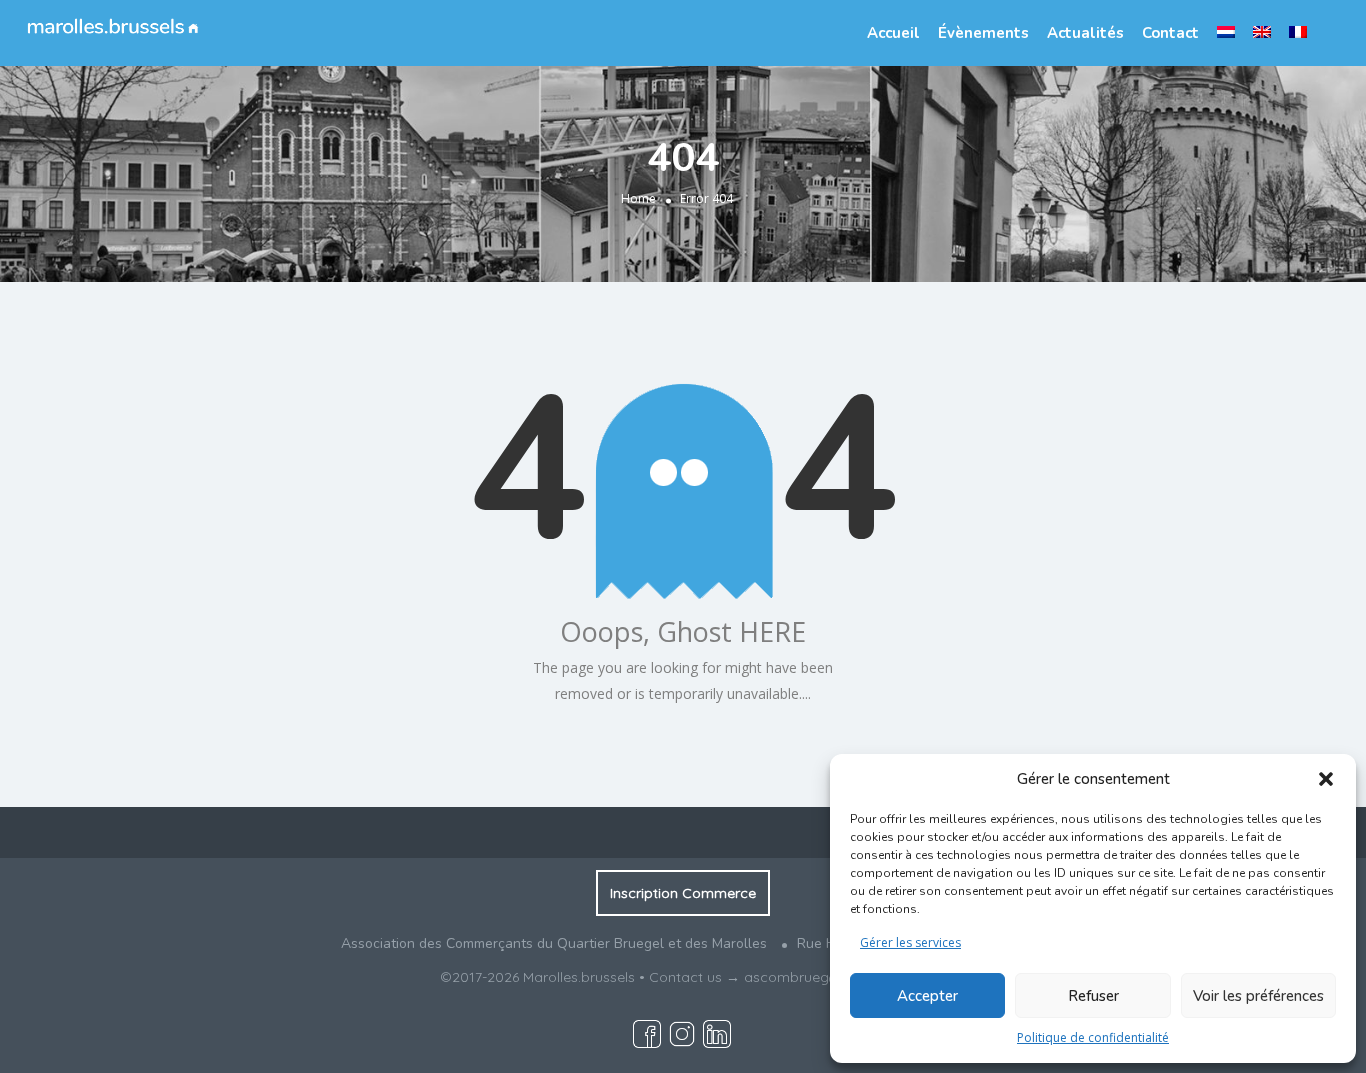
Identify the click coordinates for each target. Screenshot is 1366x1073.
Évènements (983, 33)
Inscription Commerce (683, 893)
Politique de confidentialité (1093, 1037)
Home (638, 198)
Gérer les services (910, 942)
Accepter (927, 996)
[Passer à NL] (1226, 32)
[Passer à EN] (1262, 32)
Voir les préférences (1258, 996)
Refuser (1093, 996)
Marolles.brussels (579, 977)
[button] (1326, 779)
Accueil (893, 33)
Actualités (1085, 33)
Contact (1170, 33)
